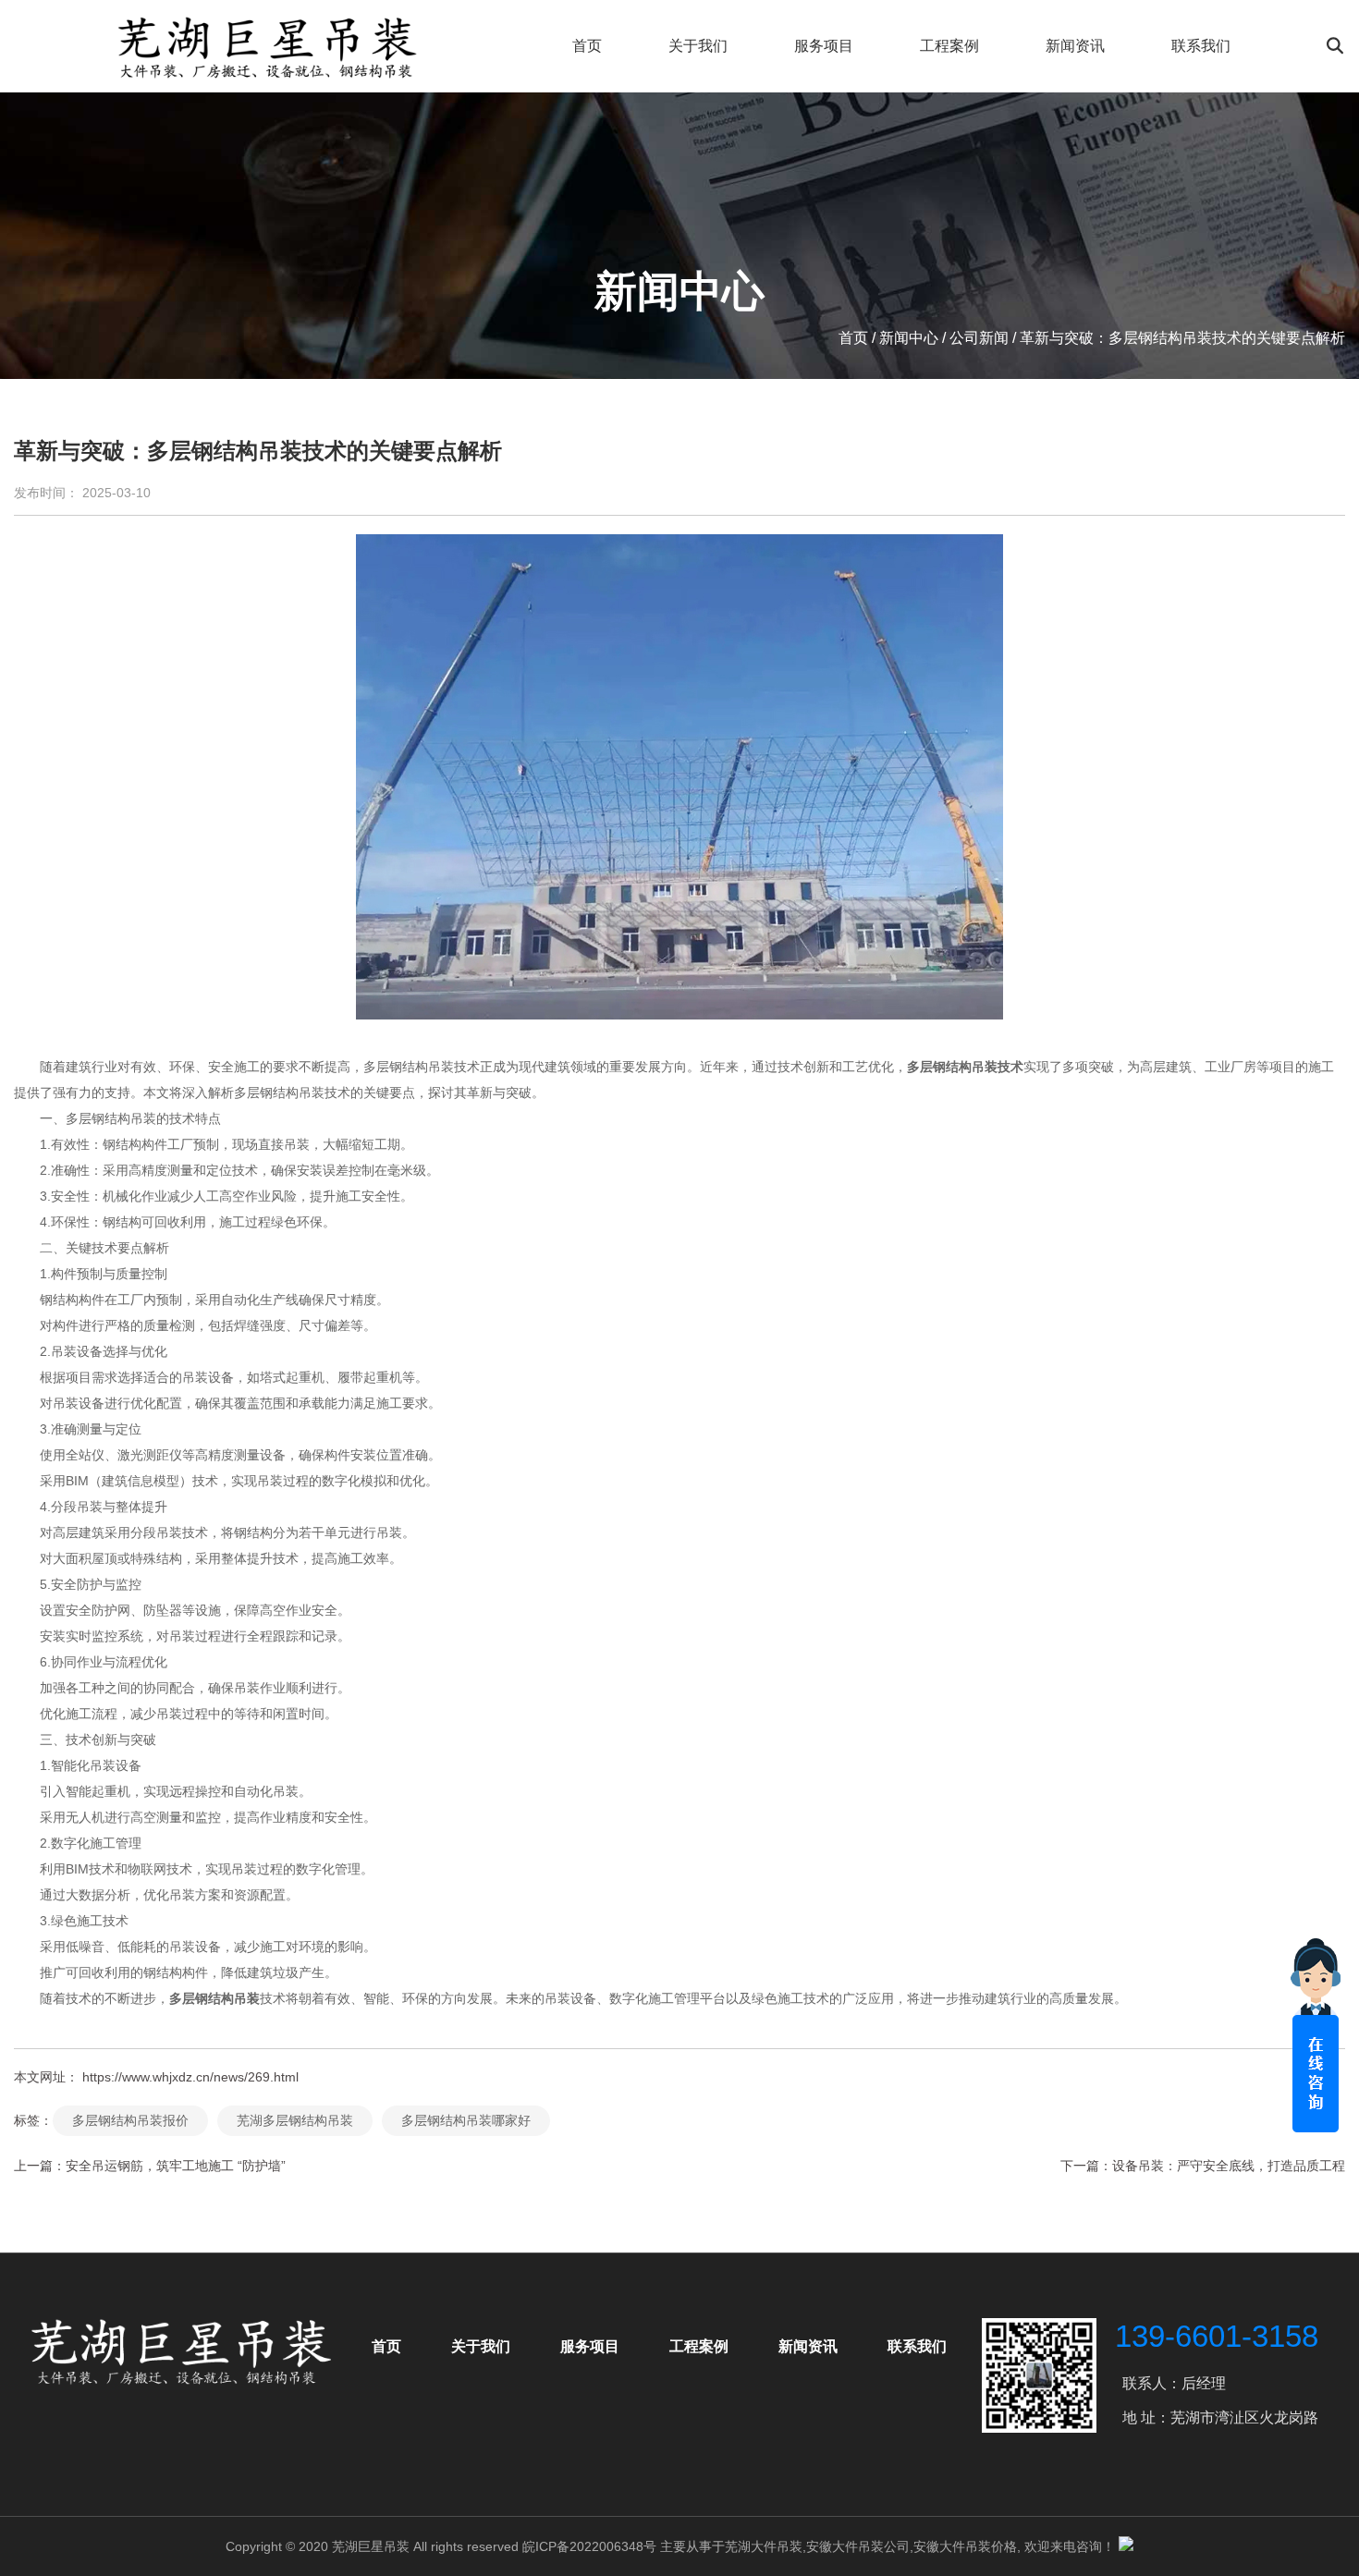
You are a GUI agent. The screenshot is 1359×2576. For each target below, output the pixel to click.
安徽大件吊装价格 (965, 2546)
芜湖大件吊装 (764, 2546)
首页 (587, 46)
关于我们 (698, 46)
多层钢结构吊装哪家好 (466, 2120)
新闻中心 (909, 338)
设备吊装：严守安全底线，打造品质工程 (1229, 2166)
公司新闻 (979, 338)
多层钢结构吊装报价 (130, 2120)
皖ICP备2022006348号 (589, 2546)
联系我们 (1201, 46)
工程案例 (949, 46)
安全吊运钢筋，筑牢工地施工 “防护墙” (176, 2166)
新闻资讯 (1075, 46)
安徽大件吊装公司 (858, 2546)
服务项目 (824, 46)
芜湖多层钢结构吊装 (295, 2120)
